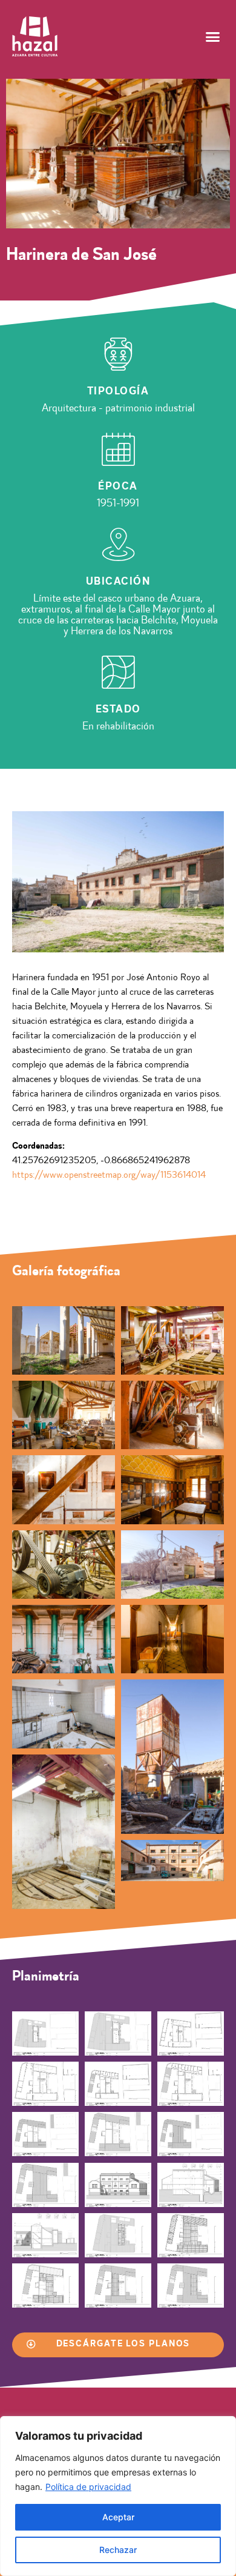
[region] (118, 2496)
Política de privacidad (88, 2487)
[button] (213, 36)
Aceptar (118, 2517)
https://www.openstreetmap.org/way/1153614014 (109, 1175)
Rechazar (118, 2550)
